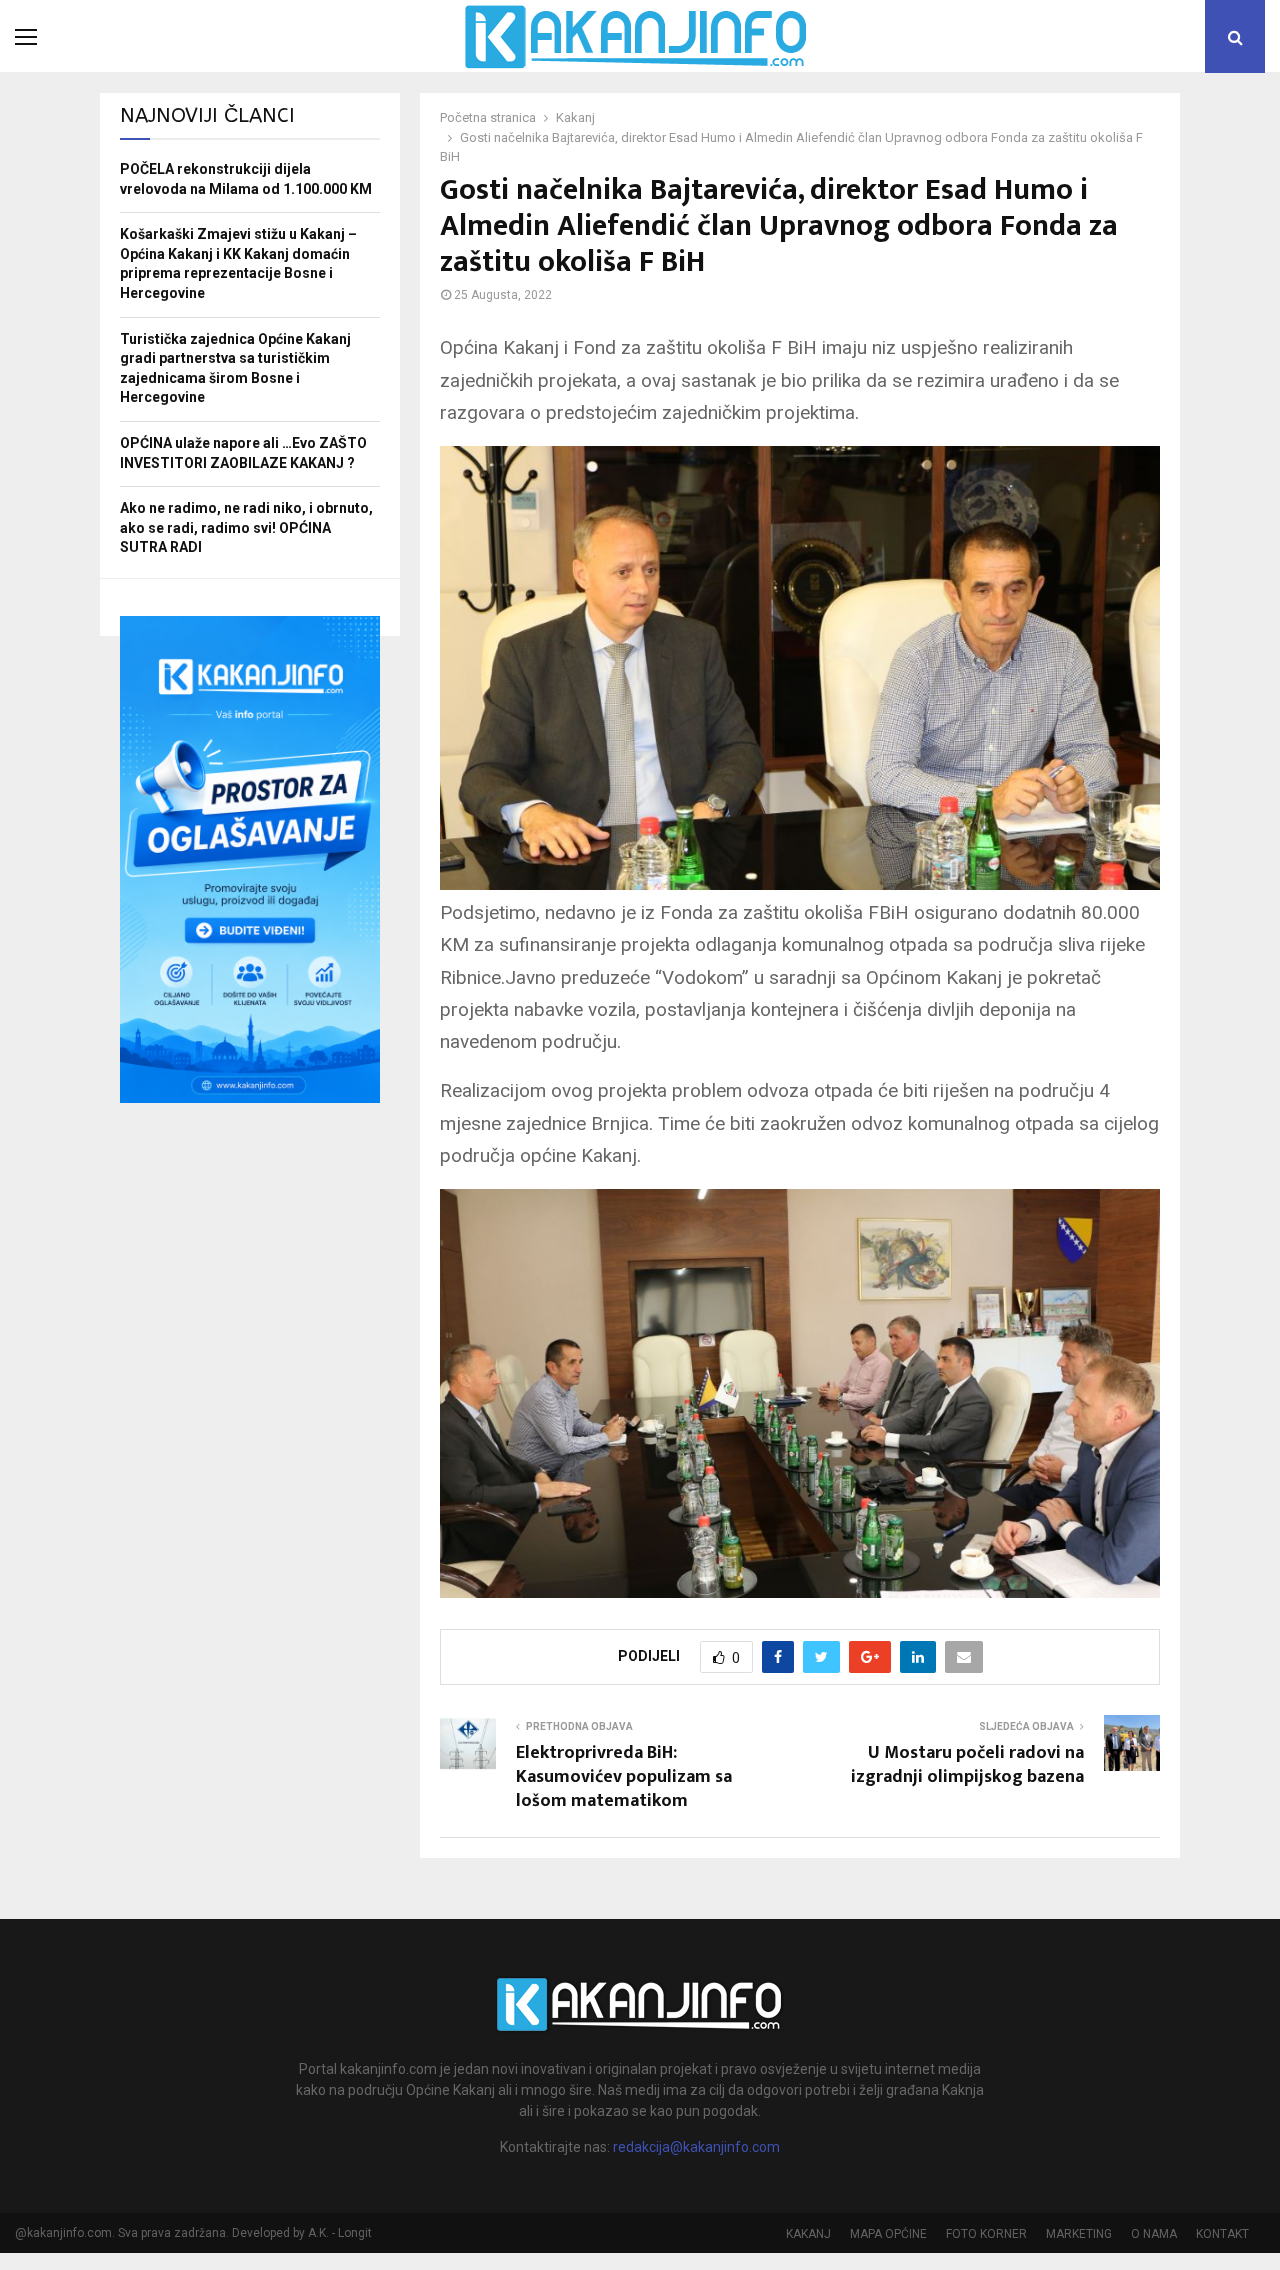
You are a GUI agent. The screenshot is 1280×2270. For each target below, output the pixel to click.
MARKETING (1079, 2234)
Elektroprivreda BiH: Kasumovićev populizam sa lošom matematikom (624, 1777)
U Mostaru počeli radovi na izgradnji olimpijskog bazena (967, 1765)
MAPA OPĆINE (888, 2234)
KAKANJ (808, 2234)
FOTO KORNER (986, 2234)
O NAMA (1154, 2234)
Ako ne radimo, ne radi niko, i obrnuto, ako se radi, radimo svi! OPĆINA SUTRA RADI (246, 527)
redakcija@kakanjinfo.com (696, 2147)
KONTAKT (1222, 2234)
